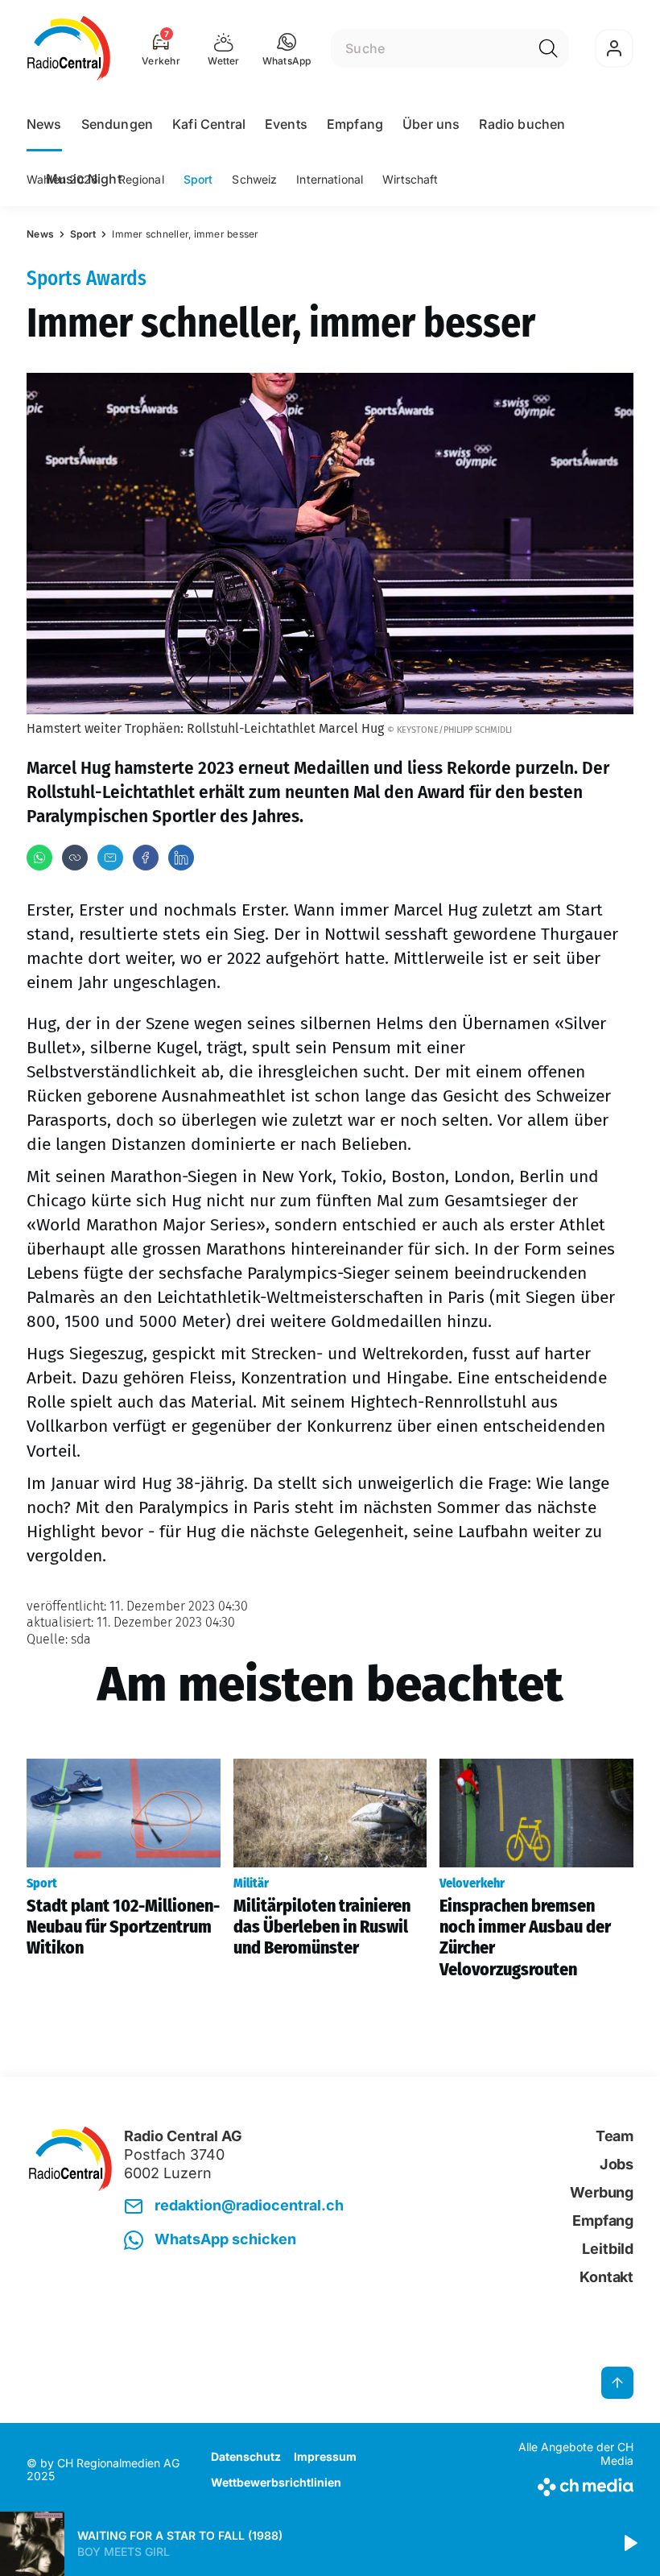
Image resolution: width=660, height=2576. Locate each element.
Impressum (325, 2456)
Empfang (355, 124)
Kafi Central (209, 124)
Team (615, 2136)
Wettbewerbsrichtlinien (276, 2482)
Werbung (602, 2192)
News (44, 124)
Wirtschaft (410, 179)
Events (286, 124)
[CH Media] (563, 2484)
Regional (141, 179)
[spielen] (629, 2544)
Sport (198, 179)
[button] (287, 48)
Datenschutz (246, 2456)
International (330, 179)
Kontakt (606, 2277)
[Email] (110, 858)
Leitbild (608, 2249)
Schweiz (254, 179)
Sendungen (117, 124)
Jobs (617, 2164)
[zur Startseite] (69, 48)
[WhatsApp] (39, 858)
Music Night (84, 179)
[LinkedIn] (181, 858)
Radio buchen (522, 124)
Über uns (431, 124)
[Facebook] (146, 858)
